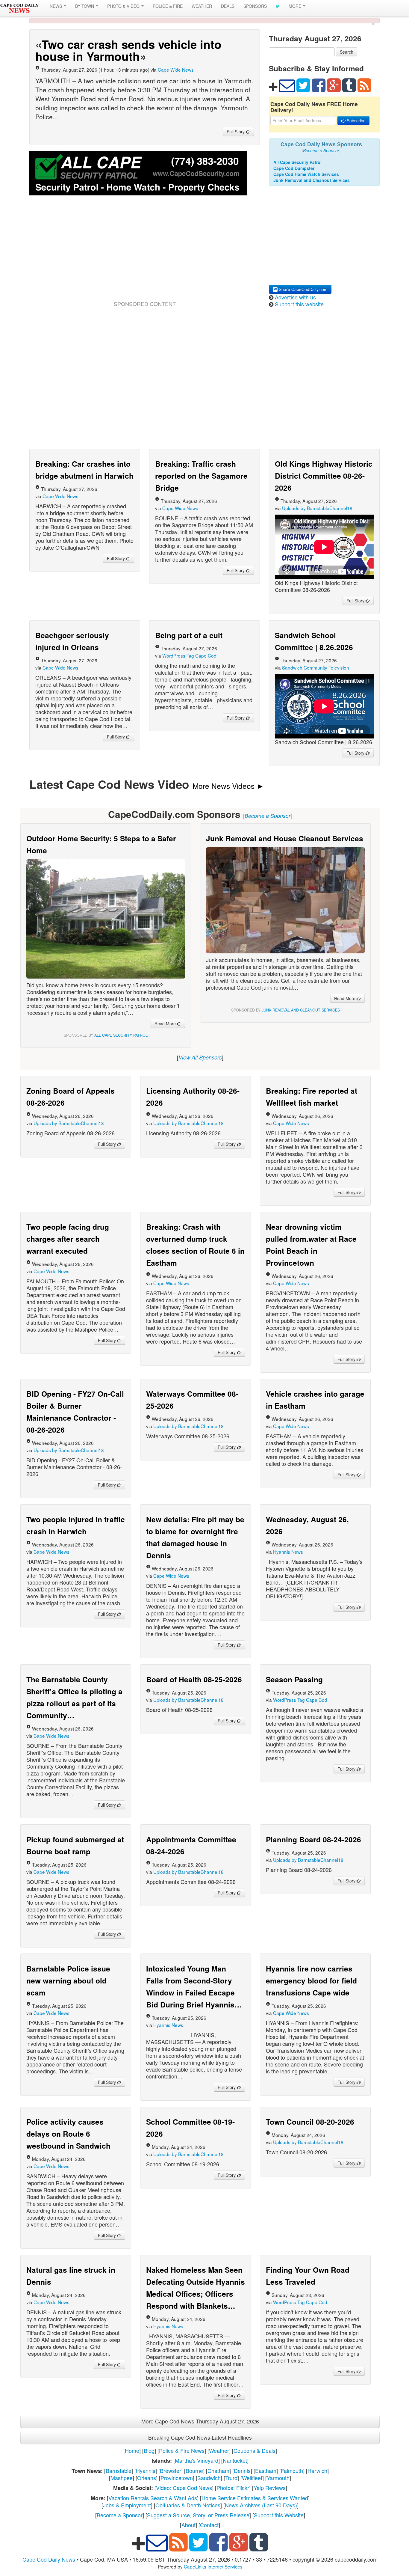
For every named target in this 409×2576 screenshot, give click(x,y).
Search (347, 52)
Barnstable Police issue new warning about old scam (68, 1980)
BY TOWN (85, 6)
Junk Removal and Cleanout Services (312, 180)
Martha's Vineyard (197, 2460)
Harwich (317, 2471)
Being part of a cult (189, 635)
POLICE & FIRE (168, 6)
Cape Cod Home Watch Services (306, 174)
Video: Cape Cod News (184, 2488)
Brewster (171, 2471)
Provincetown (177, 2478)
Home (132, 2450)
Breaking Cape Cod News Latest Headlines (200, 2437)
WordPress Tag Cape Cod (189, 655)
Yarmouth (278, 2478)
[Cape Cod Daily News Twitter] (278, 6)
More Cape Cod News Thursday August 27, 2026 (200, 2421)
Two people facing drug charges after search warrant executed (68, 1239)
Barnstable (119, 2471)
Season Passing (294, 1679)
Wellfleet (252, 2478)
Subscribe (356, 120)
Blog (149, 2450)
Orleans (147, 2478)
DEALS (228, 6)
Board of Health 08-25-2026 (194, 1679)
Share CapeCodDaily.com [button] (303, 289)
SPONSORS (255, 6)
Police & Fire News (182, 2450)
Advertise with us (295, 297)
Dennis (242, 2471)
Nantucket (235, 2460)
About (188, 2525)
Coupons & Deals (255, 2450)
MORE (296, 6)
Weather (219, 2450)
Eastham (266, 2471)
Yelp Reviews (270, 2488)
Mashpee (122, 2478)
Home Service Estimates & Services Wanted (255, 2498)
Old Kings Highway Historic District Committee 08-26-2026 (324, 476)
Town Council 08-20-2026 (310, 2122)
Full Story (236, 132)
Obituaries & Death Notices (188, 2505)
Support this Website (279, 2515)
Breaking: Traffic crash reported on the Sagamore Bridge (201, 476)
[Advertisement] (145, 255)
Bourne (194, 2471)
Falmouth (292, 2471)
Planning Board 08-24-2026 (313, 1839)
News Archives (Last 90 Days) (261, 2505)
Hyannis (146, 2471)
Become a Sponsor (120, 2515)
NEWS (56, 6)
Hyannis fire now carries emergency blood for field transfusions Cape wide (311, 1980)
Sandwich (209, 2478)
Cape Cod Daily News (49, 2559)
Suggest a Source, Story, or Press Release (198, 2515)
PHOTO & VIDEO (124, 6)
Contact (209, 2525)
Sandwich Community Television (316, 667)
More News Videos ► (228, 786)
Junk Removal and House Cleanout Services (285, 838)
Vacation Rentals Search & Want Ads (153, 2498)
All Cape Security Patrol (297, 162)
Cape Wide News (176, 70)
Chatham (218, 2471)
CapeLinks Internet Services (213, 2566)
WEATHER (202, 6)
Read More (166, 1024)
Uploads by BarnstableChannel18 (317, 508)
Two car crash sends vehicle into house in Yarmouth (128, 50)
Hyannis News (288, 1552)
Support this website (299, 304)
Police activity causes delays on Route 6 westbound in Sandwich (68, 2134)
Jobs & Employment (127, 2505)
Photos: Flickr (233, 2488)
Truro (231, 2478)
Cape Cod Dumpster (294, 168)
